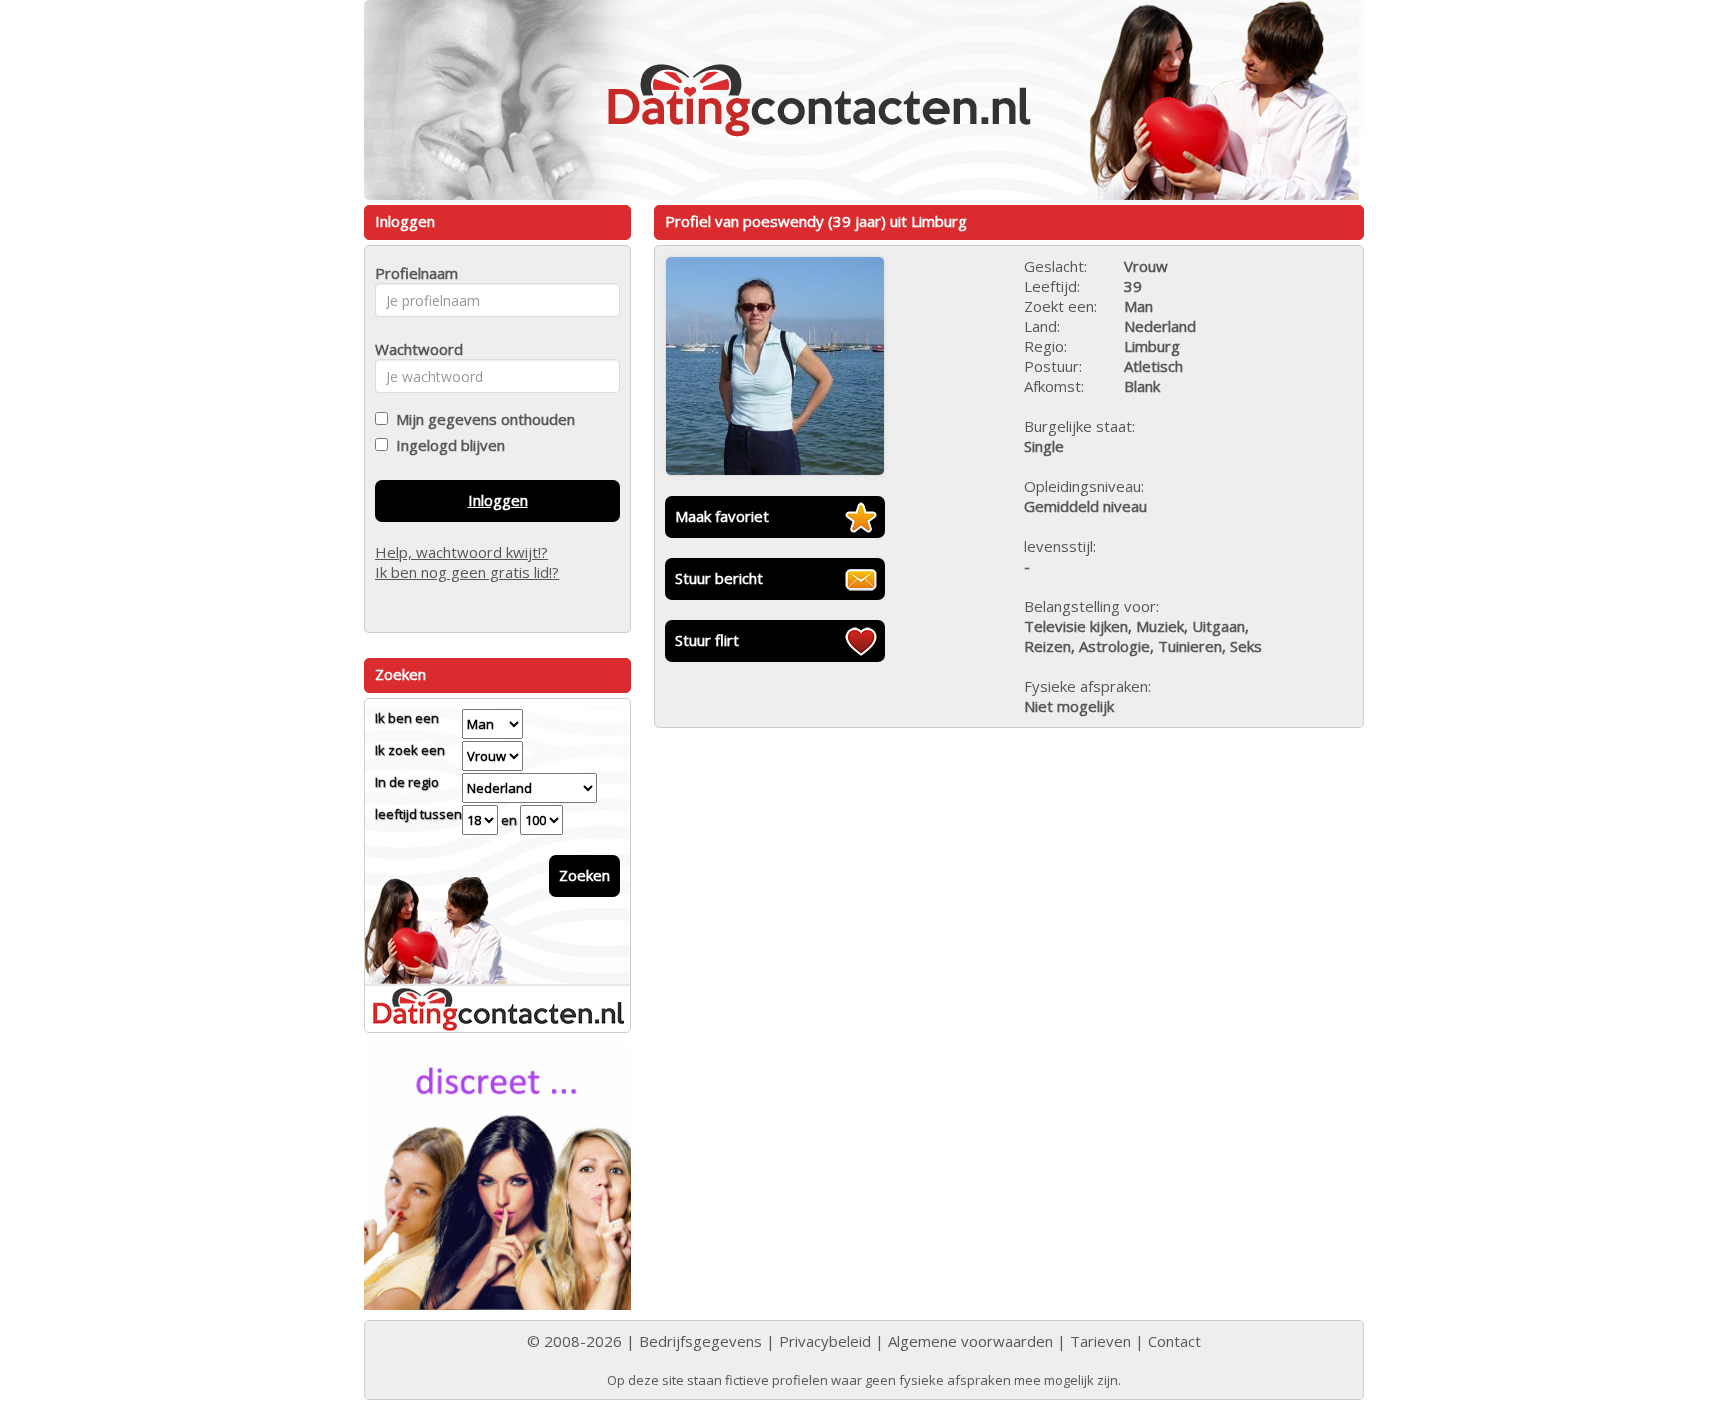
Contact (1174, 1341)
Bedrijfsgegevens (700, 1341)
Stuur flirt (707, 640)
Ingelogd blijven (446, 445)
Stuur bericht (719, 578)
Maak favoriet (722, 516)
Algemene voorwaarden (970, 1341)
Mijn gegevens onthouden (481, 419)
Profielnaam (413, 273)
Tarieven (1100, 1341)
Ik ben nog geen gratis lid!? (467, 572)
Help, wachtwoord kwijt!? (461, 552)
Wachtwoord (413, 349)
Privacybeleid (825, 1341)
